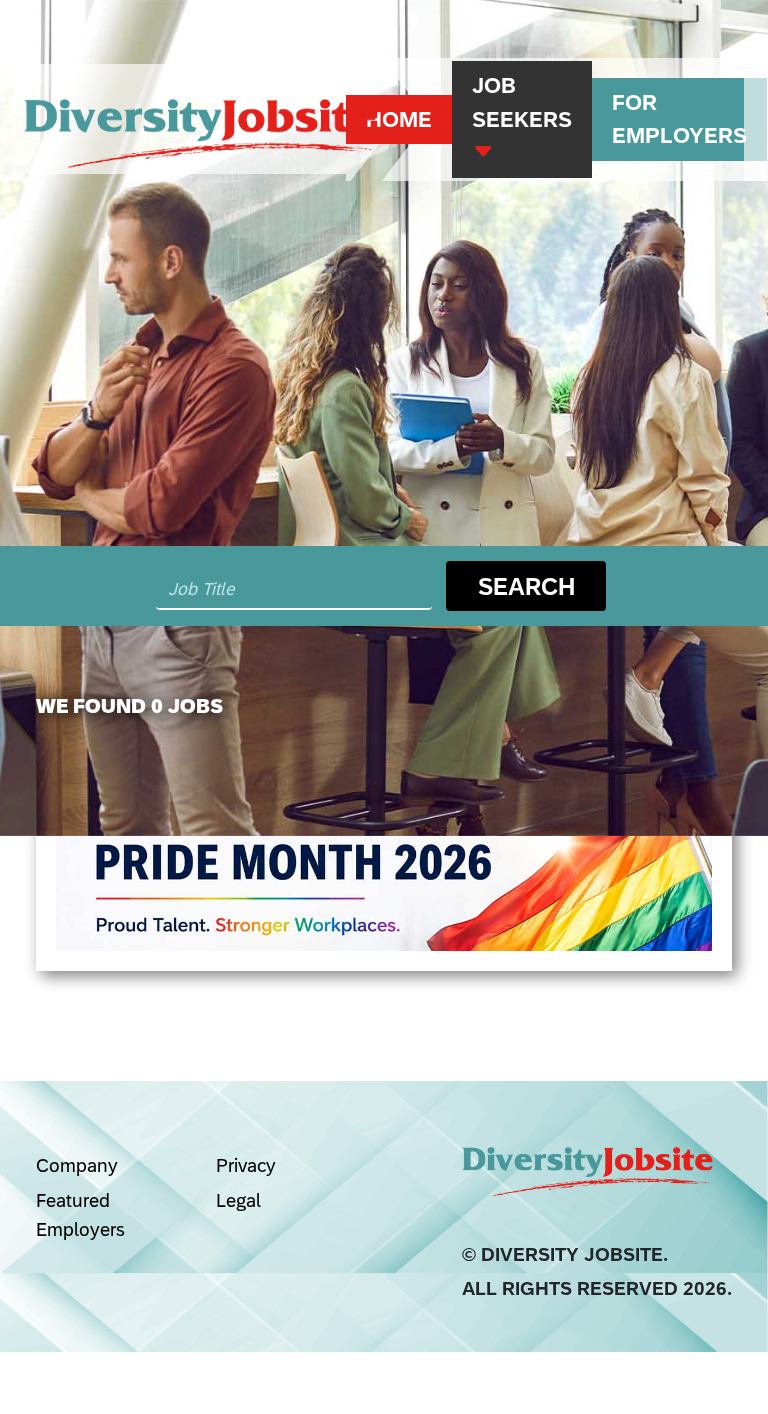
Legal (238, 1200)
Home (399, 119)
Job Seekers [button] (522, 102)
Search (526, 586)
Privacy (246, 1165)
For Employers (679, 119)
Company (77, 1165)
